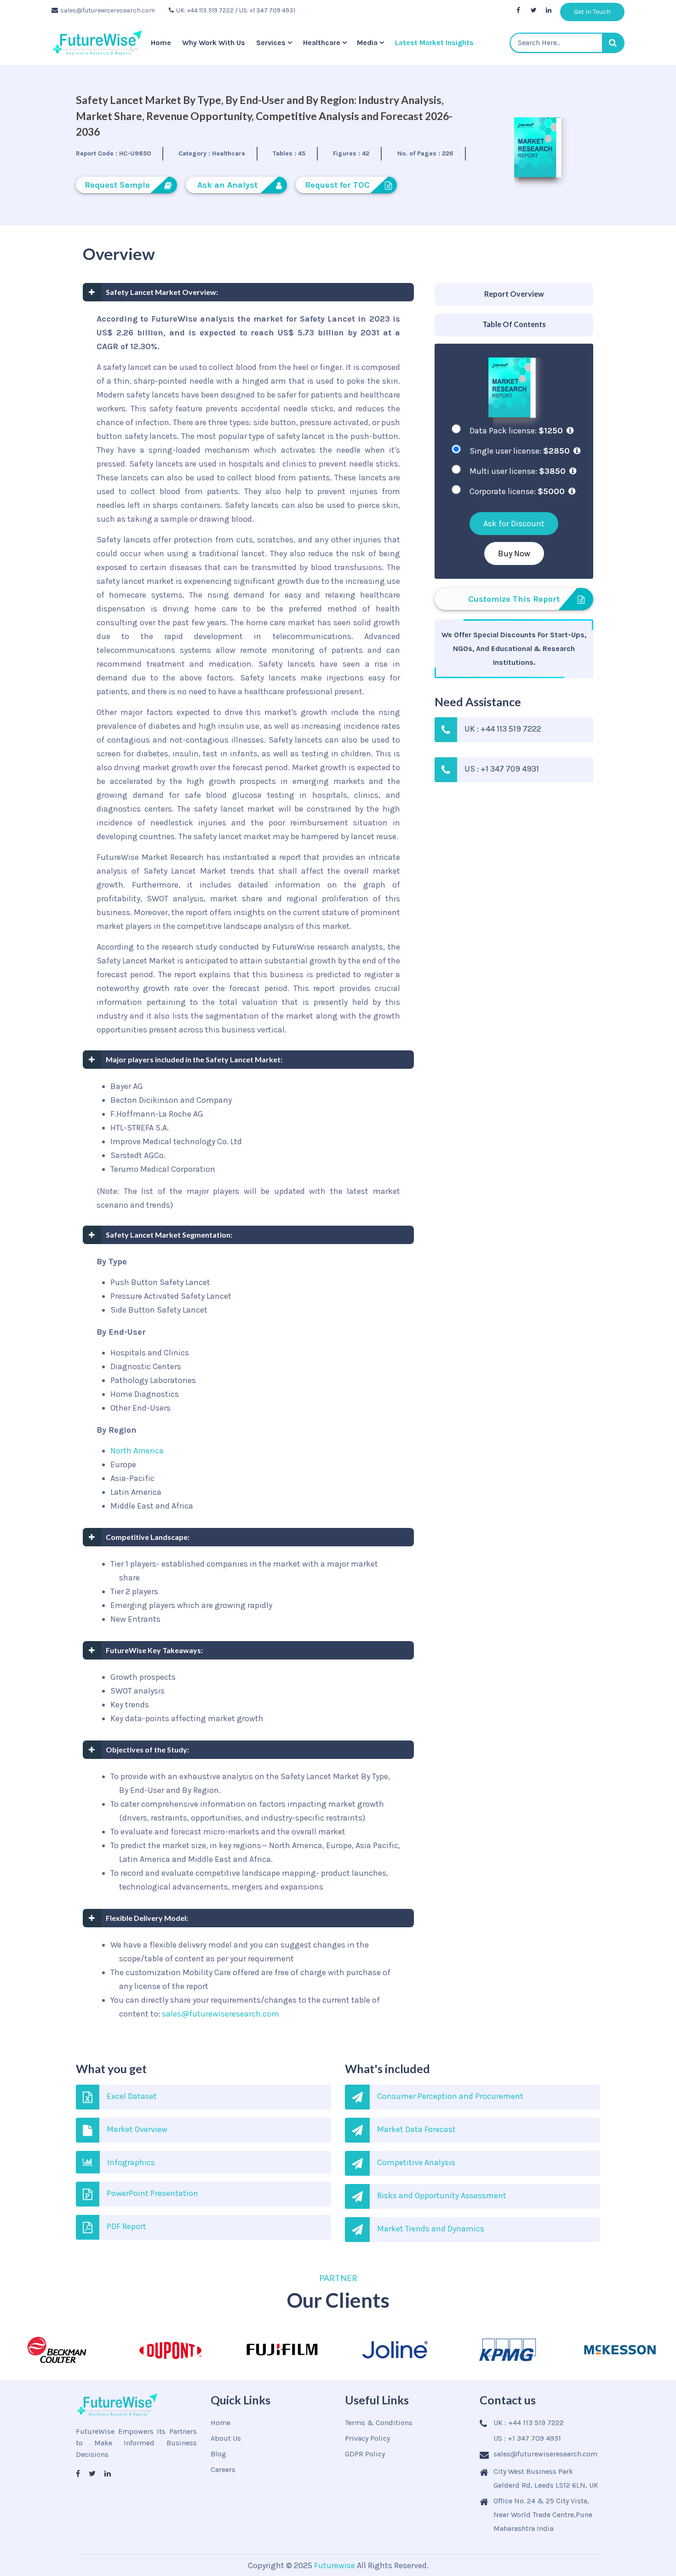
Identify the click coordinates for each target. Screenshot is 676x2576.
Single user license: (520, 451)
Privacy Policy (367, 2438)
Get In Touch (592, 12)
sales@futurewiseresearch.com (108, 10)
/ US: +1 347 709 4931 (265, 10)
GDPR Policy (365, 2454)
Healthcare (322, 43)
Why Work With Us (214, 43)
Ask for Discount (514, 524)
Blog (218, 2454)
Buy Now (514, 553)
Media (367, 43)
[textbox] (567, 43)
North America (137, 1451)
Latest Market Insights (434, 43)
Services (271, 43)
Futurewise (335, 2565)
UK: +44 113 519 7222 (205, 10)
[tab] (514, 295)
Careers (223, 2469)
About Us (226, 2438)
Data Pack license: (516, 431)
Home (161, 43)
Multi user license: (518, 471)
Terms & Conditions (379, 2423)
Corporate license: (517, 491)
